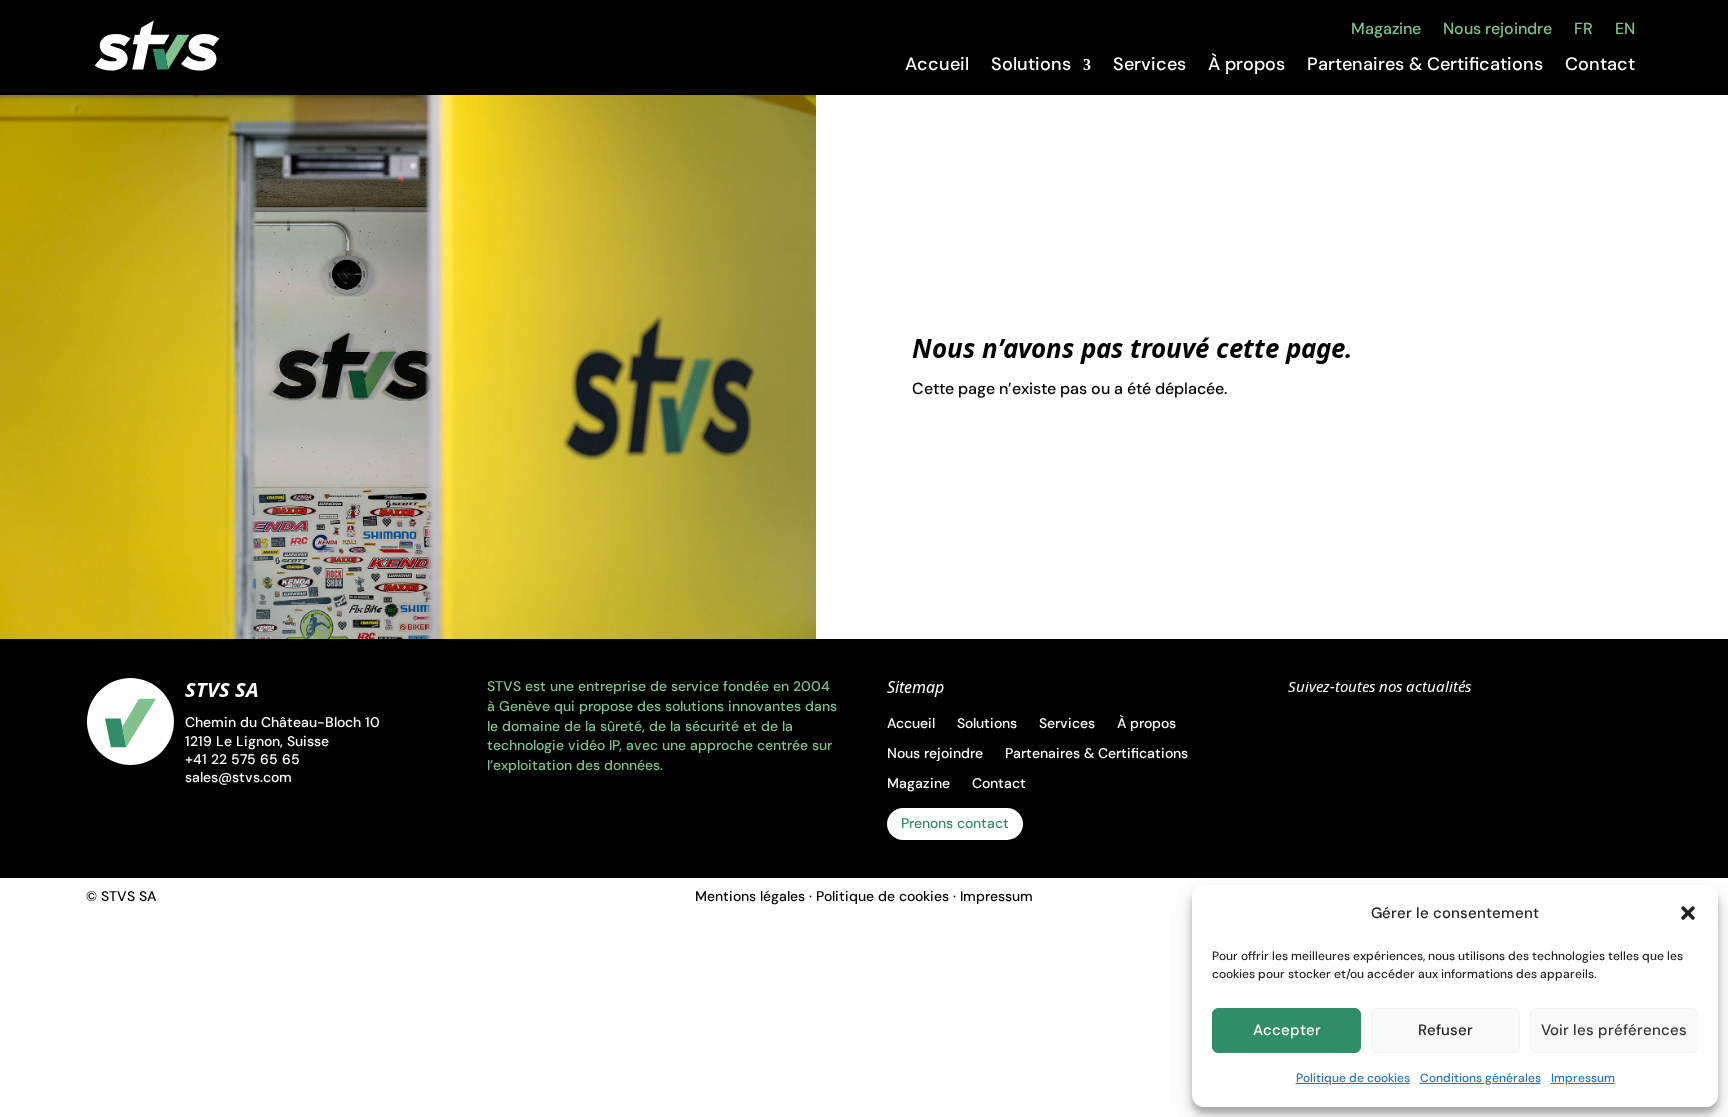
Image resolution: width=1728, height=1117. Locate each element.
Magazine (1386, 29)
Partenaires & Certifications (1425, 65)
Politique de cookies (1353, 1078)
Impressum (1583, 1078)
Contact (1600, 65)
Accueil (937, 65)
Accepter (1287, 1030)
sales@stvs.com (238, 777)
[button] (1688, 913)
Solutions (1031, 65)
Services (1149, 65)
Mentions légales (750, 896)
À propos (1246, 65)
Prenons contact (955, 823)
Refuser (1445, 1030)
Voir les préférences (1614, 1030)
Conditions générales (1480, 1078)
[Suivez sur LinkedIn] (1313, 732)
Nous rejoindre (1497, 29)
